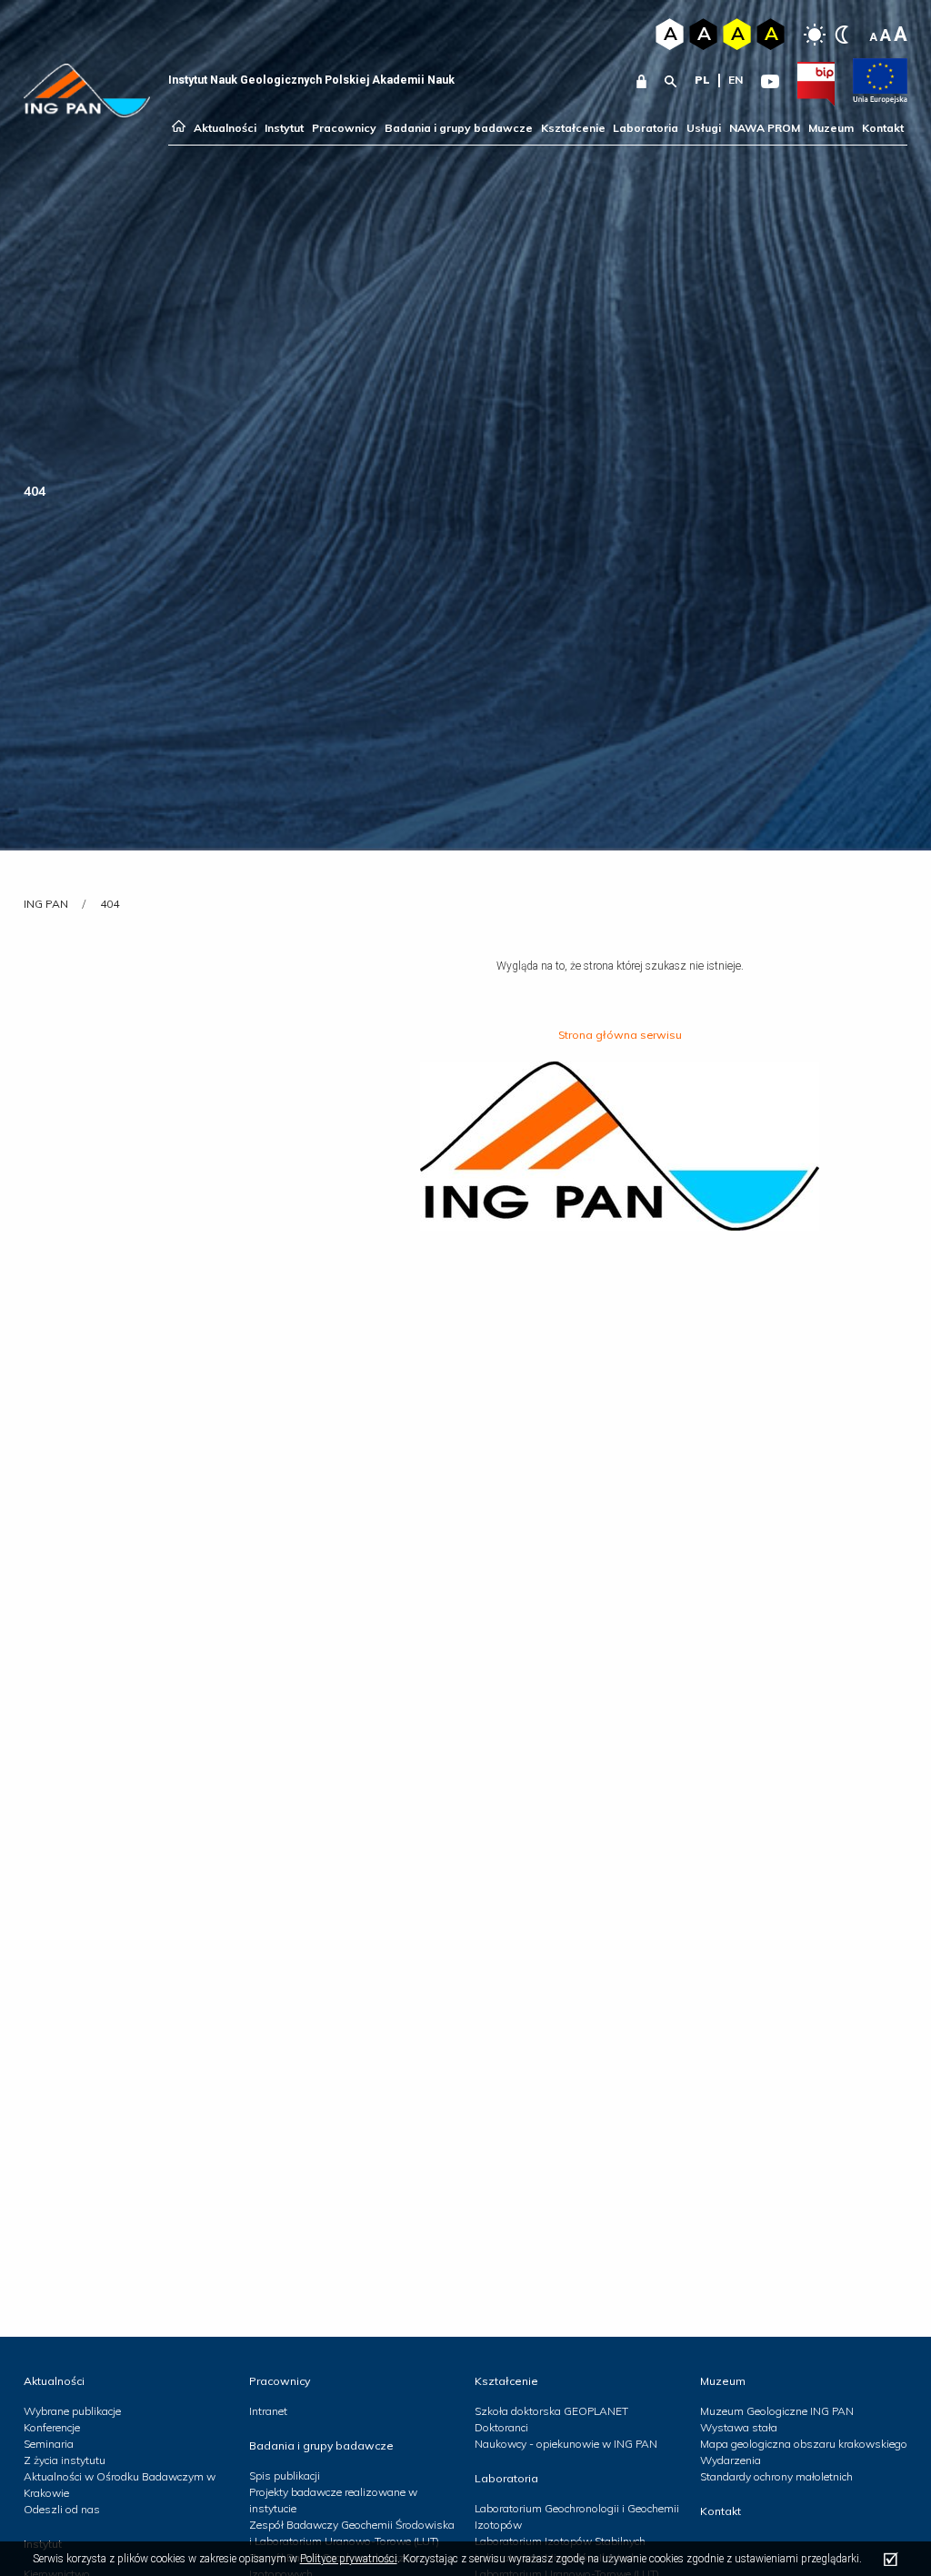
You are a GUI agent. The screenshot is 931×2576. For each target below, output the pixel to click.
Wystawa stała (739, 2427)
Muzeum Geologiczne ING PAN (777, 2411)
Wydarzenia (731, 2460)
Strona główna (179, 128)
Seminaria (49, 2444)
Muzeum (831, 128)
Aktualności (225, 128)
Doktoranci (501, 2427)
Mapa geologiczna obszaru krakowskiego (804, 2444)
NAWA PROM (765, 128)
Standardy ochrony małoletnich (776, 2476)
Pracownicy (344, 128)
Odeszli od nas (62, 2509)
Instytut (284, 128)
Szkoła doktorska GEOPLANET (551, 2411)
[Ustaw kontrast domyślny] (815, 35)
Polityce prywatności (349, 2559)
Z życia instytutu (65, 2460)
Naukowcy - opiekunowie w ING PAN (566, 2444)
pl (702, 80)
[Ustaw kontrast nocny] (842, 35)
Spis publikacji (285, 2475)
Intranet (268, 2411)
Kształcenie (573, 128)
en (736, 80)
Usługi (704, 128)
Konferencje (52, 2427)
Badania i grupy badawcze (459, 128)
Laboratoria (646, 128)
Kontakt (883, 128)
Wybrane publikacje (72, 2411)
